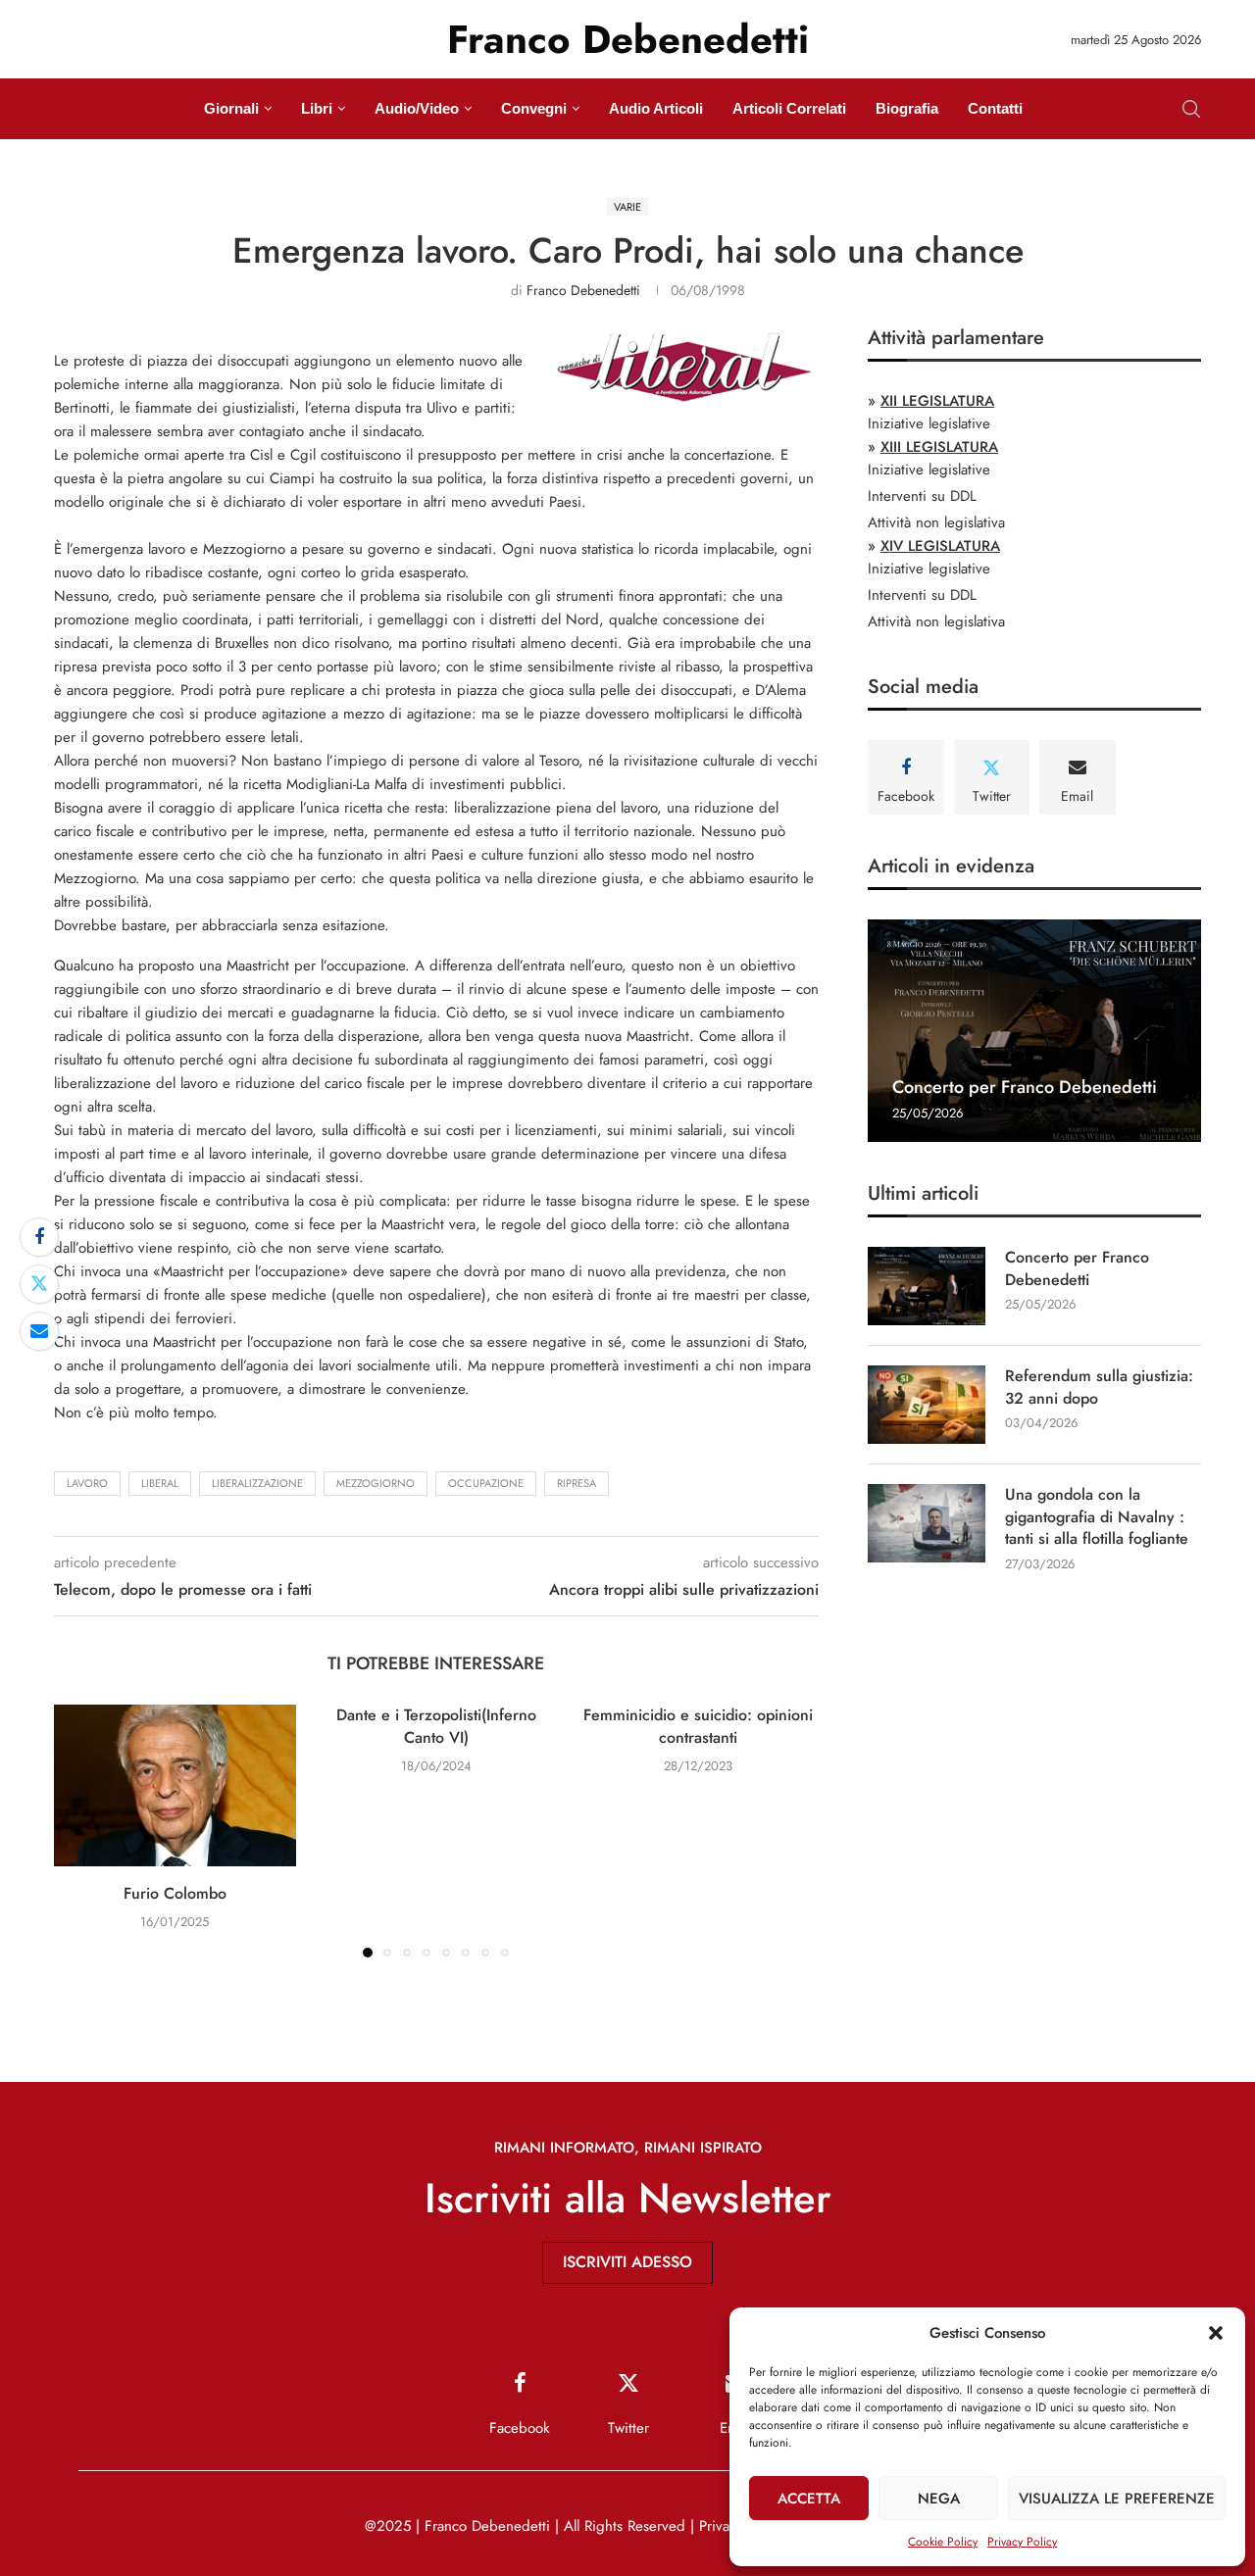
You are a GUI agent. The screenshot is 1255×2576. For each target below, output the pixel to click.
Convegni (534, 108)
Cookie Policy (943, 2542)
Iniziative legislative (929, 423)
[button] (1216, 2333)
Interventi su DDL (922, 496)
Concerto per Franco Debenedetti (1025, 1087)
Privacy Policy (1022, 2542)
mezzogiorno (376, 1483)
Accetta (809, 2499)
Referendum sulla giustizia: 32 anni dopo (1099, 1387)
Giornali (231, 108)
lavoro (87, 1483)
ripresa (577, 1483)
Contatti (995, 108)
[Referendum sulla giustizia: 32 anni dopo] (927, 1405)
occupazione (486, 1483)
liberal (160, 1483)
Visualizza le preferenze (1117, 2499)
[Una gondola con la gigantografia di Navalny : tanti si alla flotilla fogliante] (927, 1523)
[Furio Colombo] (175, 1785)
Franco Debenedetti (583, 290)
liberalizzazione (257, 1483)
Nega (939, 2499)
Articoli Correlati (789, 108)
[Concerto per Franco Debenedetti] (1034, 1031)
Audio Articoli (656, 108)
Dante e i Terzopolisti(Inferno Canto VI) (436, 1726)
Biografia (907, 108)
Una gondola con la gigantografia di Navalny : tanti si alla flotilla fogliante (1097, 1517)
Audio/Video (417, 108)
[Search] (1191, 109)
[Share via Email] (39, 1331)
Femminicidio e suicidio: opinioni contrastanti (698, 1726)
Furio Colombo (175, 1893)
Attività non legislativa (936, 522)
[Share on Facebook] (39, 1237)
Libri (317, 108)
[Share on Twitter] (39, 1284)
